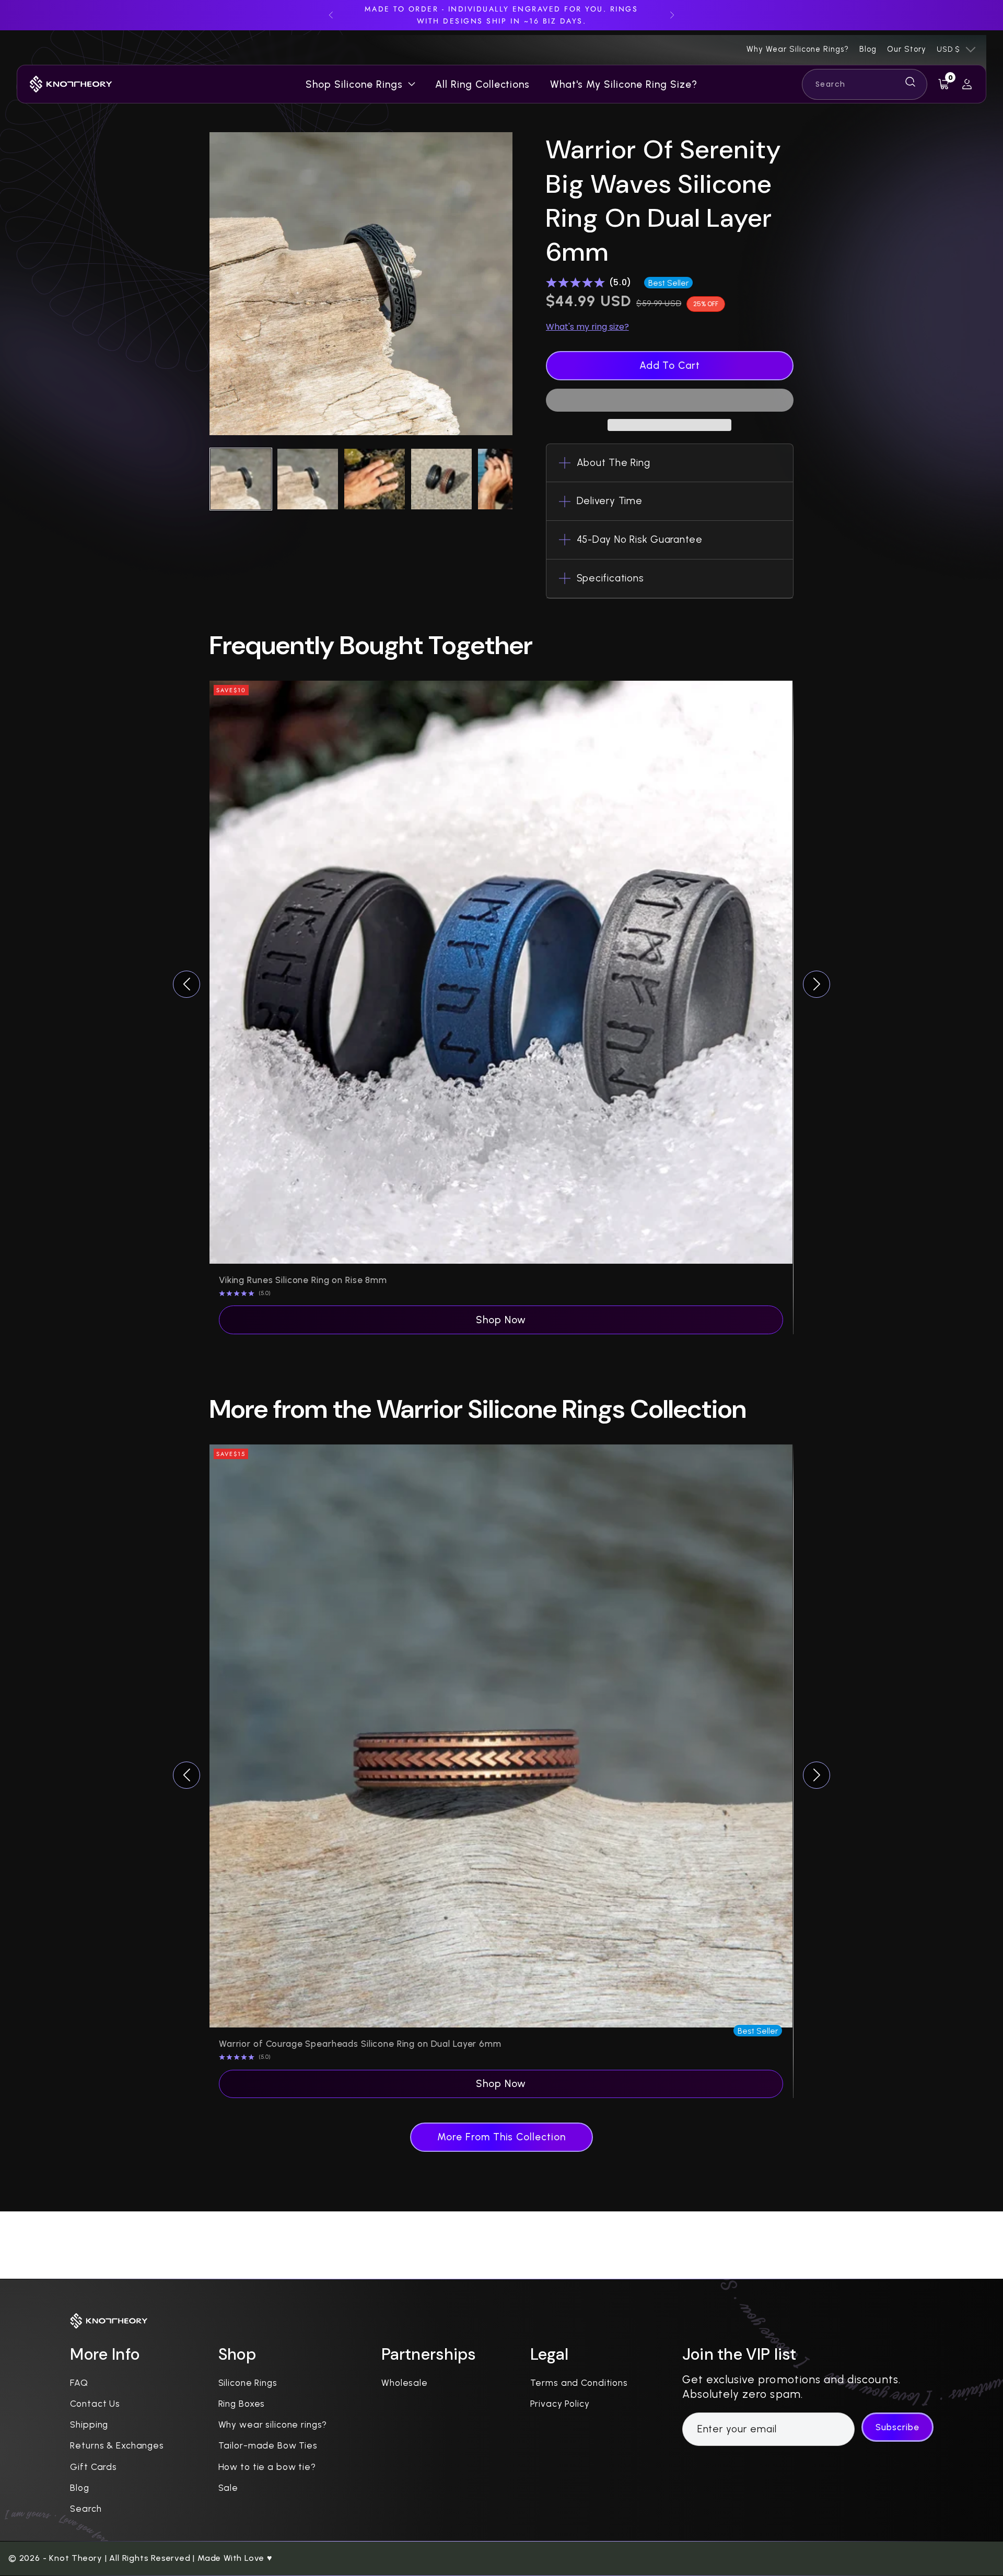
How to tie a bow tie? (267, 2467)
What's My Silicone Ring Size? (624, 85)
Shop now (501, 1320)
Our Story (907, 49)
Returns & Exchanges (117, 2445)
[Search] (865, 84)
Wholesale (405, 2383)
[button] (670, 400)
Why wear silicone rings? (273, 2425)
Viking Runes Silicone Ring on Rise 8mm (303, 1280)
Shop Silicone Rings (354, 85)
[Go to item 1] (241, 479)
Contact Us (95, 2404)
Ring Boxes (242, 2404)
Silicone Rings (248, 2383)
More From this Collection (501, 2137)
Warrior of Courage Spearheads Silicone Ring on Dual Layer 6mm (360, 2044)
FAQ (79, 2383)
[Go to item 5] (508, 479)
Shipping (89, 2425)
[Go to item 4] (441, 479)
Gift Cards (94, 2467)
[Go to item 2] (308, 479)
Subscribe (897, 2427)
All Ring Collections (482, 85)
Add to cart (670, 365)
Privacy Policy (560, 2404)
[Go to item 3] (375, 479)
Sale (228, 2488)
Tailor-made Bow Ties (268, 2445)
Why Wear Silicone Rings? (798, 49)
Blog (868, 49)
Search (86, 2509)
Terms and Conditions (579, 2383)
